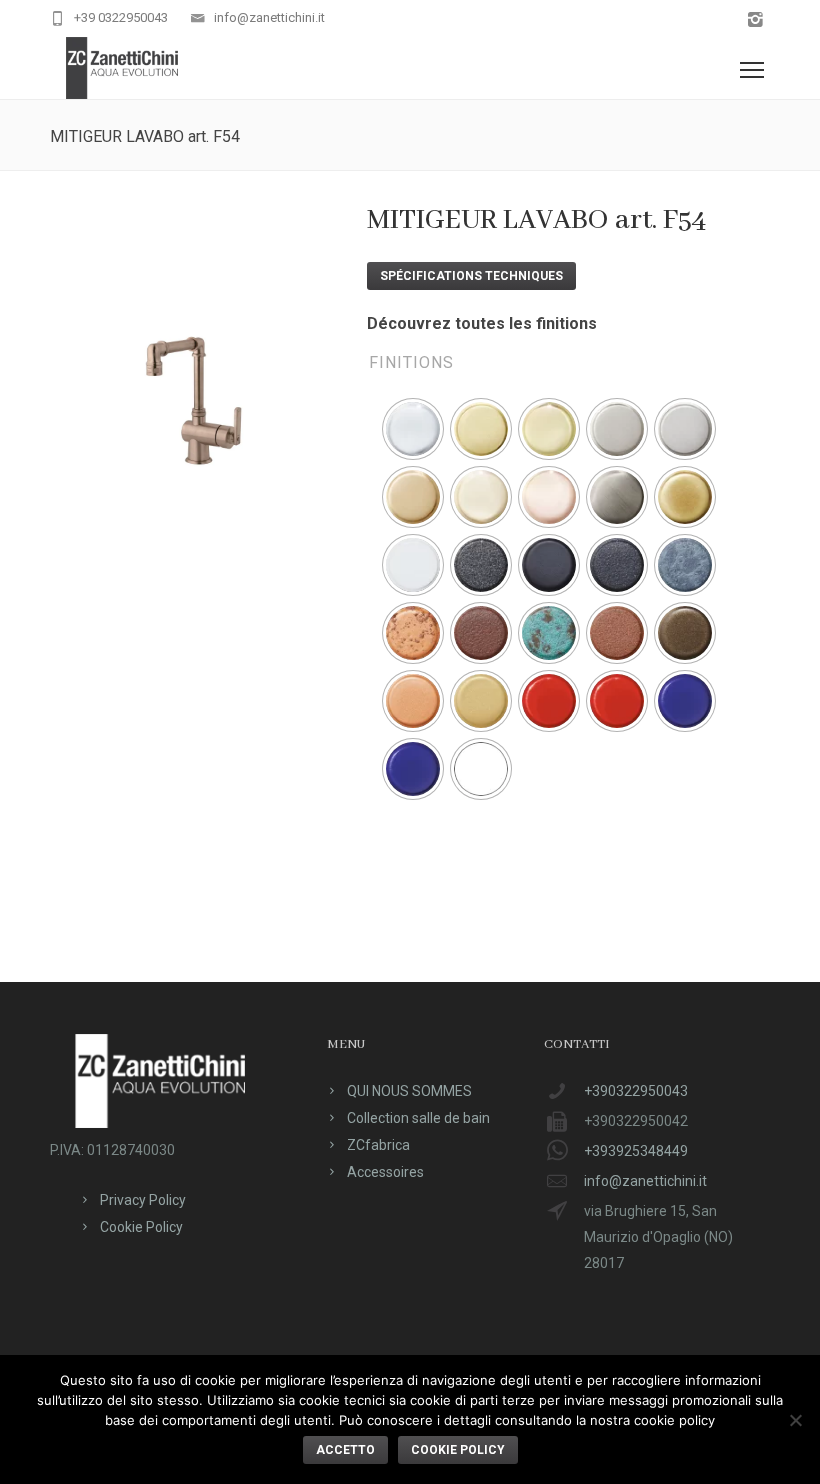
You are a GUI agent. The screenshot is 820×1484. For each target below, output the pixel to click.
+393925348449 (636, 1151)
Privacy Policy (143, 1200)
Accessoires (385, 1172)
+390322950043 (636, 1091)
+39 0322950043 (121, 17)
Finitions (411, 362)
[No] (795, 1420)
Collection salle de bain (418, 1118)
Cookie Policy (141, 1227)
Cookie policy (458, 1450)
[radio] (413, 429)
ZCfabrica (378, 1145)
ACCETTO (345, 1450)
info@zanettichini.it (269, 17)
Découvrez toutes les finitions (482, 323)
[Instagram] (755, 20)
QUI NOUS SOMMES (409, 1091)
